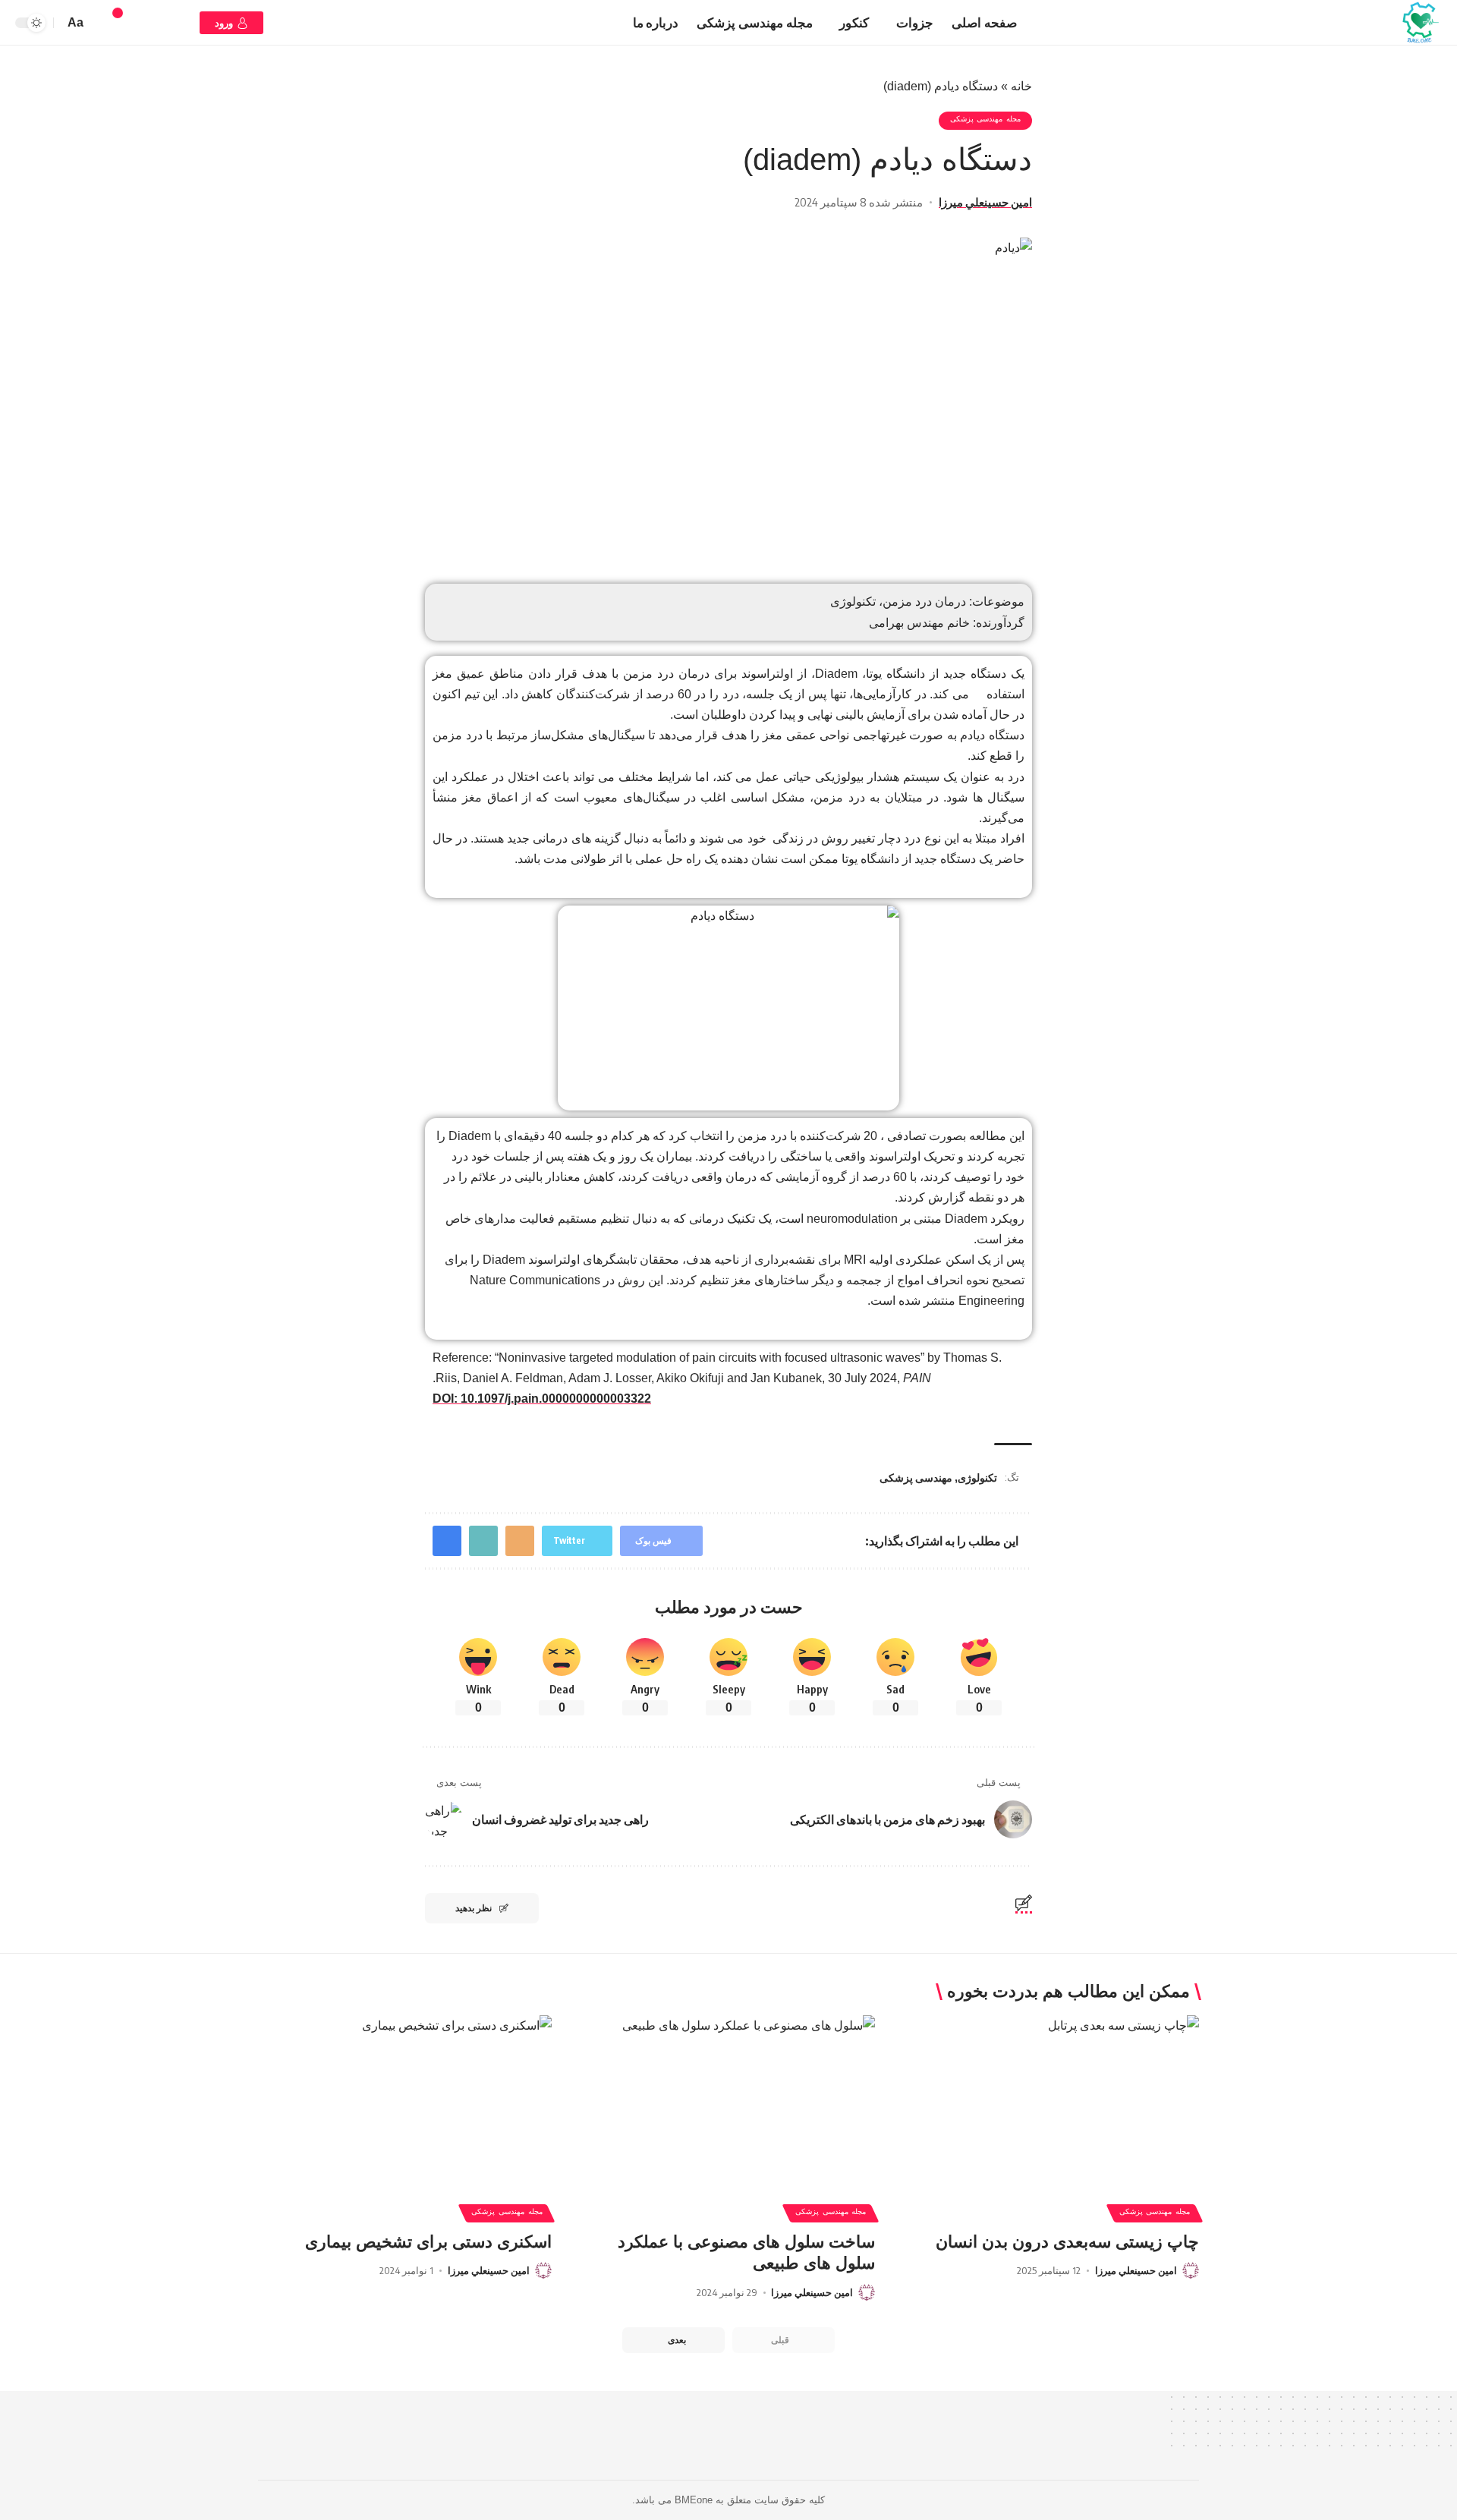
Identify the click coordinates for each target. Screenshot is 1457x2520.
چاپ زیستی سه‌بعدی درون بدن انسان (1067, 2242)
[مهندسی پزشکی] (1420, 23)
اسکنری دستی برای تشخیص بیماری (428, 2242)
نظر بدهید (474, 1908)
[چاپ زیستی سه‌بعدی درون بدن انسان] (1052, 2103)
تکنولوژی (977, 1477)
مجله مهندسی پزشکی (985, 121)
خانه (1021, 86)
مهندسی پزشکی (916, 1477)
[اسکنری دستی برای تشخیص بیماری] (405, 2103)
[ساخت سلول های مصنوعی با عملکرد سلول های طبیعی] (729, 2103)
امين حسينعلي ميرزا (985, 202)
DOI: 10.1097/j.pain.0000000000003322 (542, 1399)
